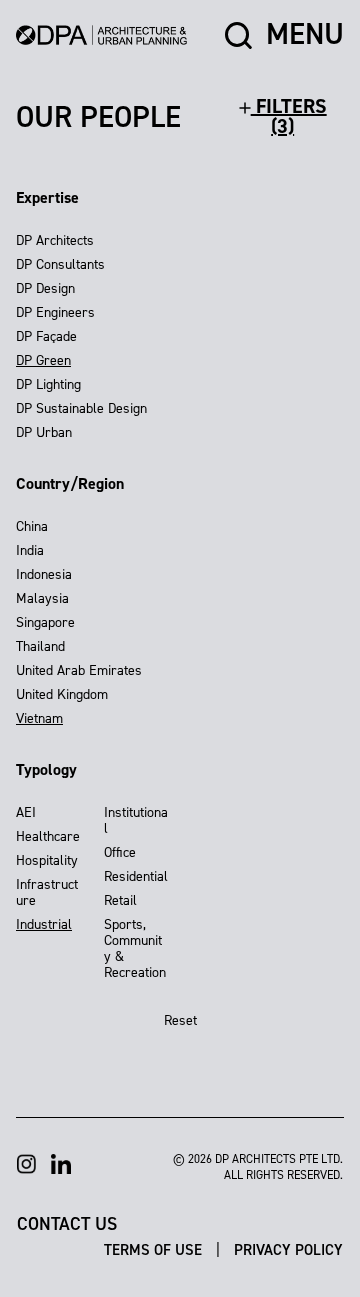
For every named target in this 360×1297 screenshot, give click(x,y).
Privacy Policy (288, 1249)
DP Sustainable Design (81, 408)
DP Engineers (55, 312)
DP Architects (55, 240)
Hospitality (47, 860)
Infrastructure (47, 892)
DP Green (43, 360)
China (32, 526)
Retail (120, 900)
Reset (180, 1020)
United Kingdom (62, 694)
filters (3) (289, 116)
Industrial (44, 924)
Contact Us (67, 1222)
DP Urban (44, 432)
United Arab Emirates (79, 670)
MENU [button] (305, 35)
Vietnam (39, 718)
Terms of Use (155, 1249)
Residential (136, 876)
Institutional (136, 820)
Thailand (40, 646)
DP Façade (46, 336)
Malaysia (42, 598)
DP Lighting (48, 384)
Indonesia (44, 574)
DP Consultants (60, 264)
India (30, 550)
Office (120, 852)
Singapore (45, 622)
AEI (26, 812)
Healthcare (48, 836)
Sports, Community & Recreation (135, 948)
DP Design (45, 288)
